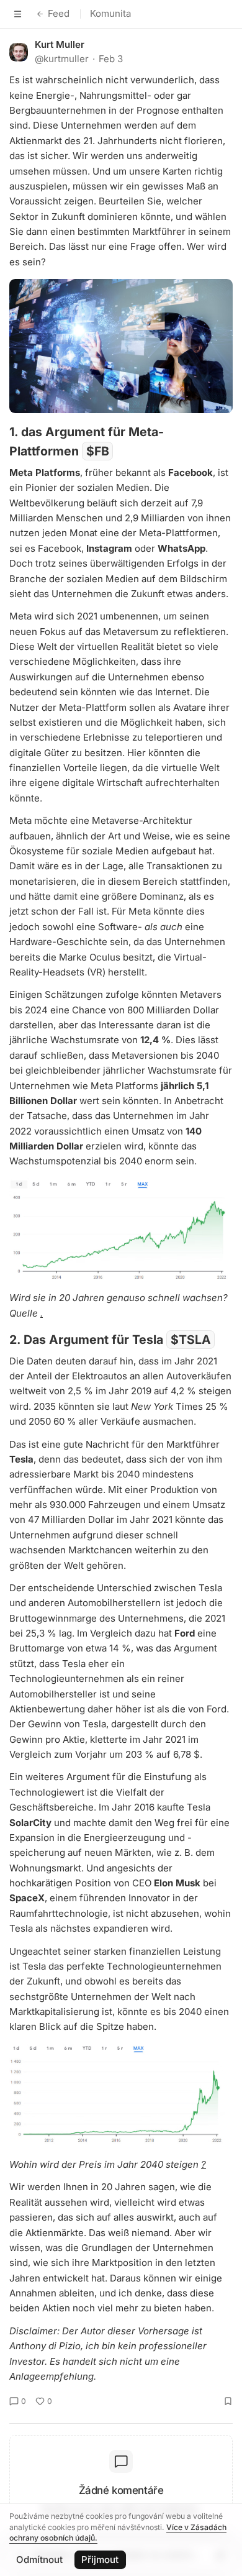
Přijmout (100, 2560)
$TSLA (191, 1340)
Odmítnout (39, 2560)
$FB (98, 451)
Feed (59, 13)
